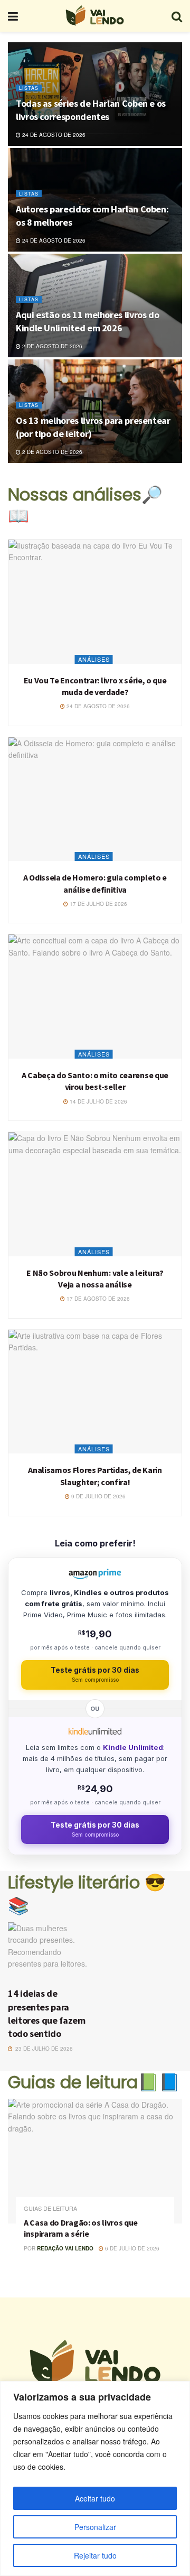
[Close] (179, 2390)
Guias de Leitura (50, 2208)
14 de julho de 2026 (98, 1101)
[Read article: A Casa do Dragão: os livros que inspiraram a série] (95, 2161)
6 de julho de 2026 (131, 2248)
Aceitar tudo (95, 2498)
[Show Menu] (13, 16)
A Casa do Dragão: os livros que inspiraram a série (81, 2228)
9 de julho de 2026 (98, 1496)
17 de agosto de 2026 (97, 1299)
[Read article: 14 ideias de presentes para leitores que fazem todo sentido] (50, 1952)
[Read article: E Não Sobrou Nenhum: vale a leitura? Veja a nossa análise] (95, 1194)
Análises (94, 659)
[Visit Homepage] (94, 16)
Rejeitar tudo (95, 2555)
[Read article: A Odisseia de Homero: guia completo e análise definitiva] (95, 799)
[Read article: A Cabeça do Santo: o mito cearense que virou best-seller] (95, 997)
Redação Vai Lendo (65, 2248)
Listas (29, 88)
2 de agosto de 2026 (51, 346)
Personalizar (95, 2527)
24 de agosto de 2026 (53, 135)
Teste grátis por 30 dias (95, 1675)
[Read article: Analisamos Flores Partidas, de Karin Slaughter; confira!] (95, 1392)
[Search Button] (177, 16)
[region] (95, 2478)
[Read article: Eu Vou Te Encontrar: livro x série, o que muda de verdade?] (95, 602)
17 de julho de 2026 (98, 904)
